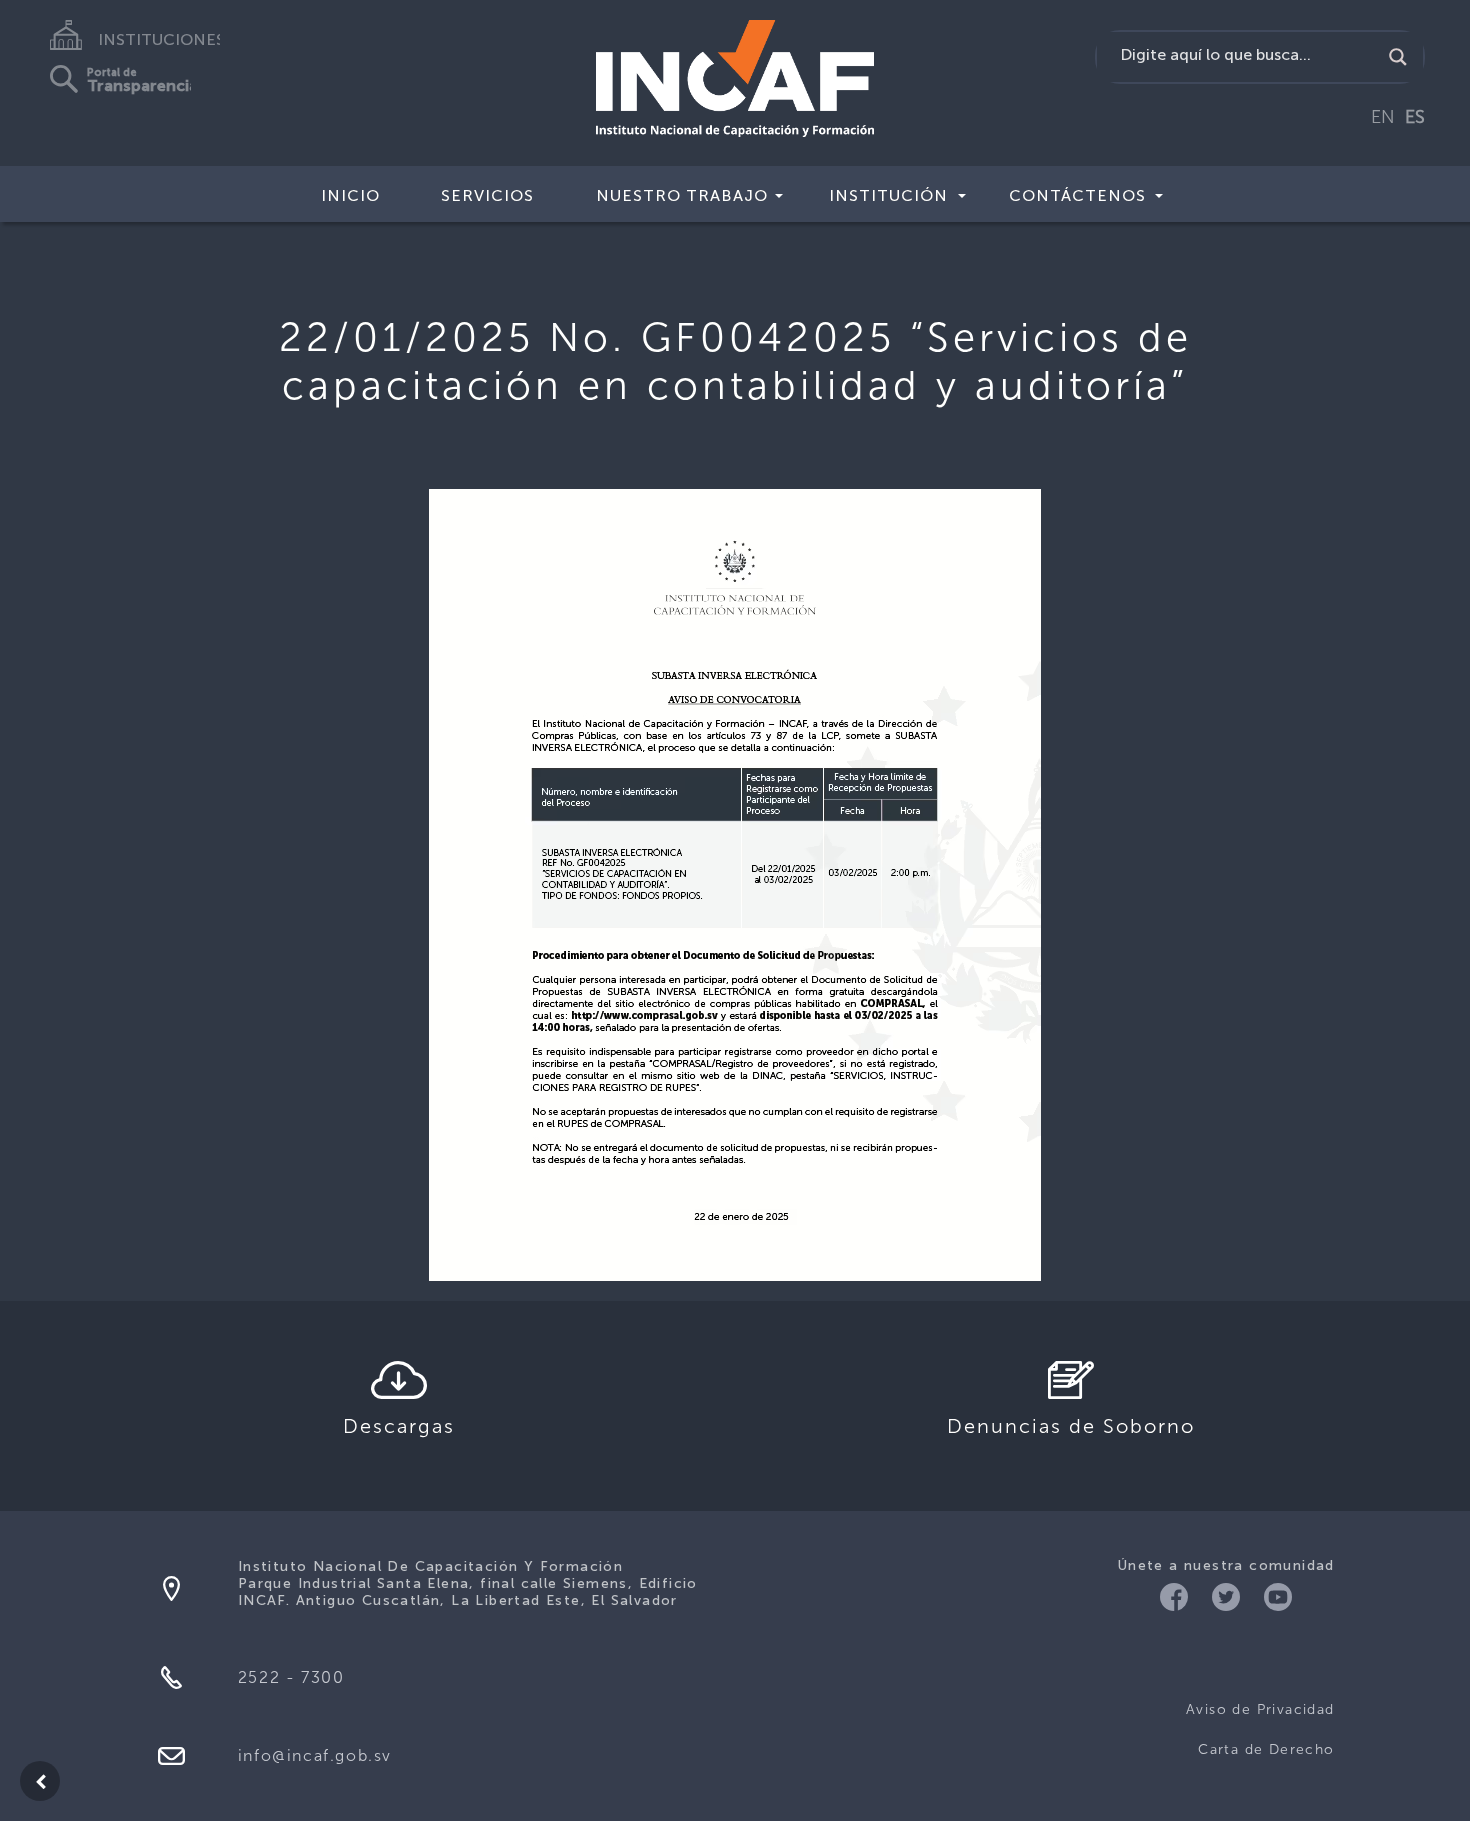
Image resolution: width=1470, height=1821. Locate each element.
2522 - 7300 (291, 1677)
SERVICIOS (487, 195)
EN (1383, 117)
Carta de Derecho (1266, 1749)
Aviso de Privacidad (1260, 1709)
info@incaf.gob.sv (315, 1755)
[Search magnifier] (1398, 57)
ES (1415, 117)
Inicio (350, 195)
